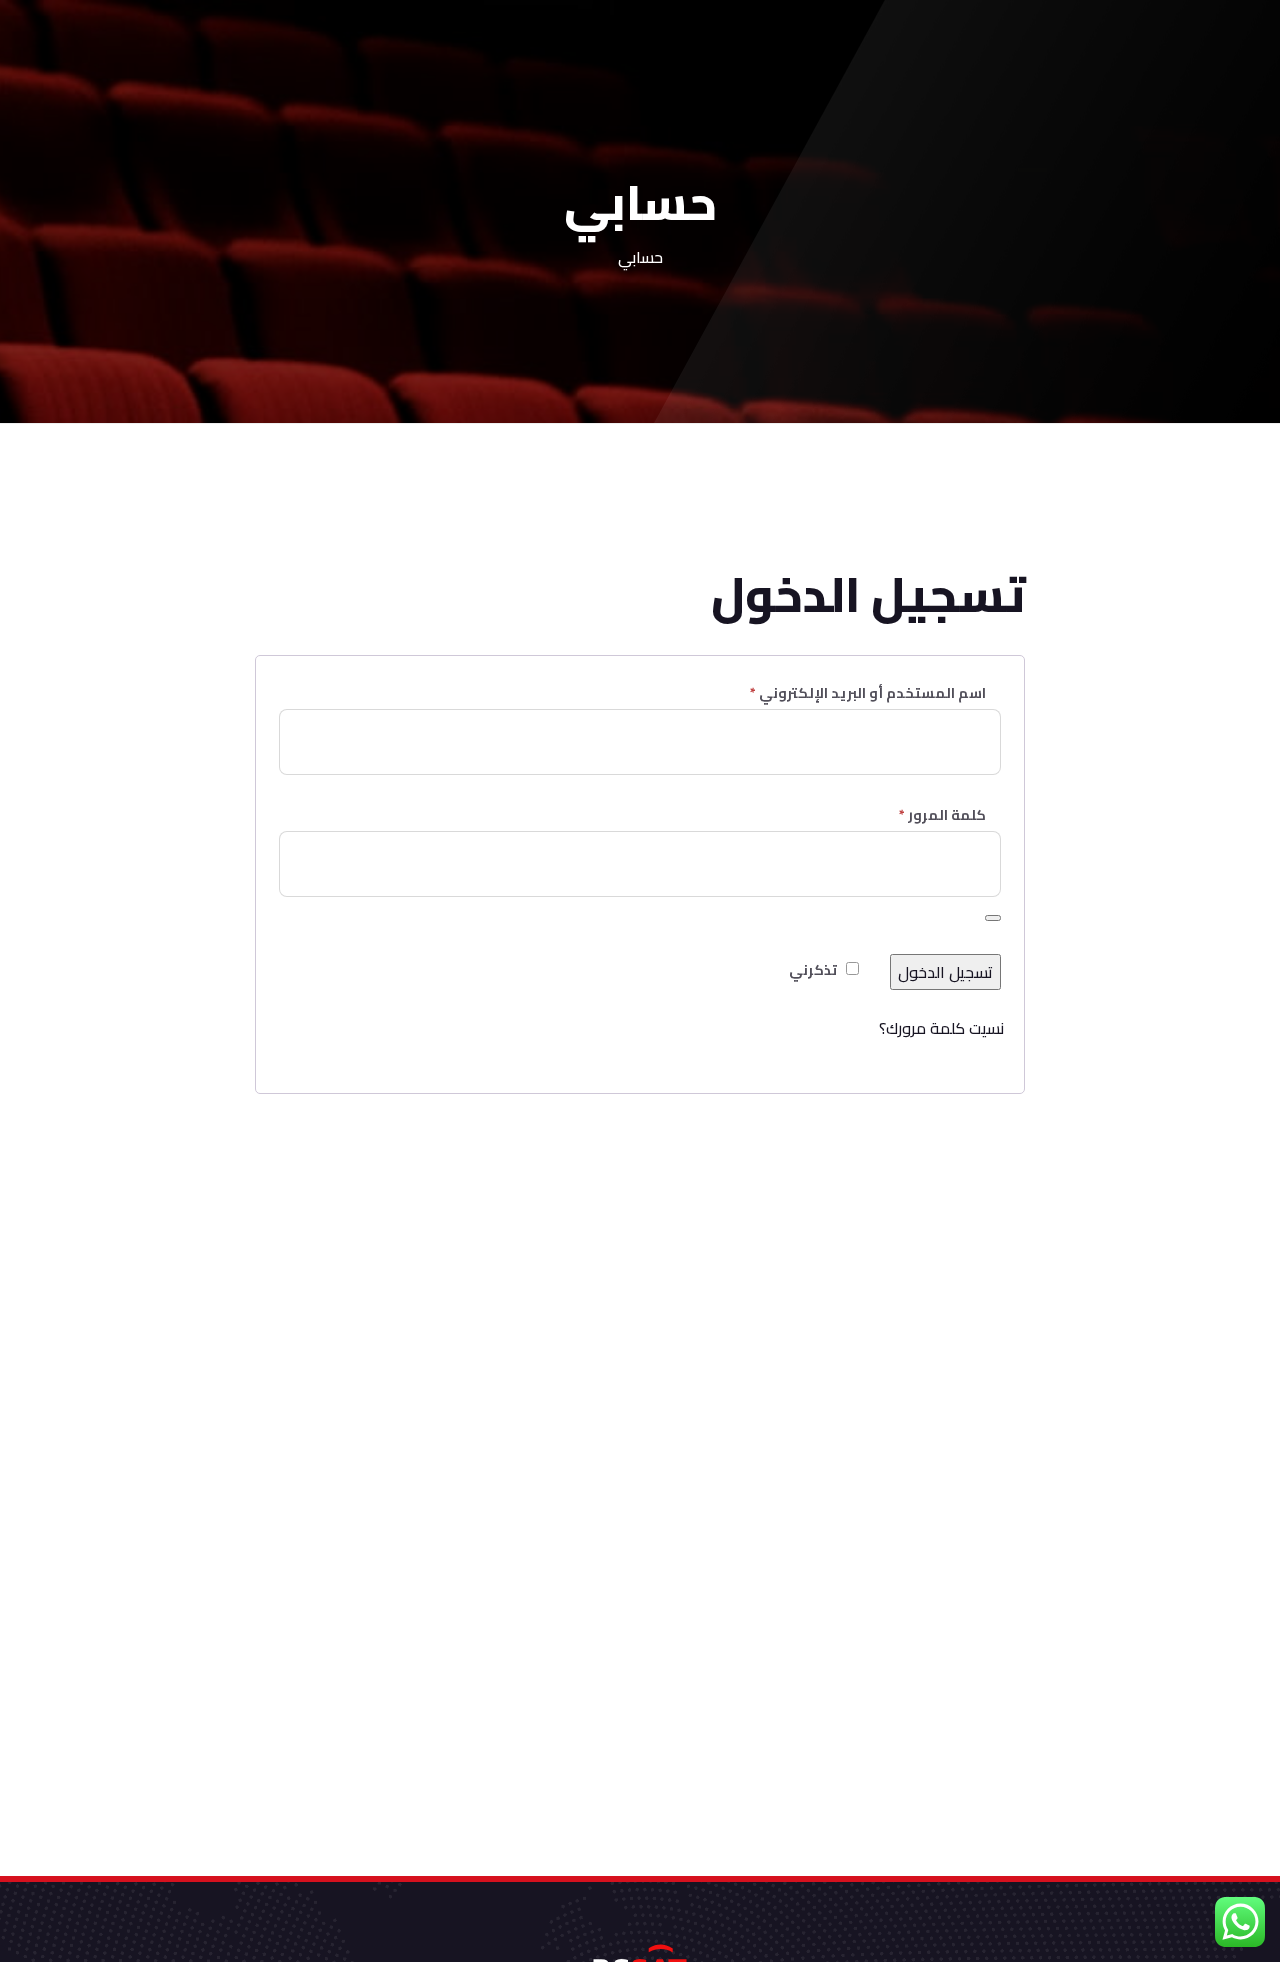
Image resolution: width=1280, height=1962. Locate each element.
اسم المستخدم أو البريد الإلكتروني (843, 693)
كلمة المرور (917, 815)
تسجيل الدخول (945, 972)
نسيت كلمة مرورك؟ (941, 1028)
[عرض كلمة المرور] (993, 918)
